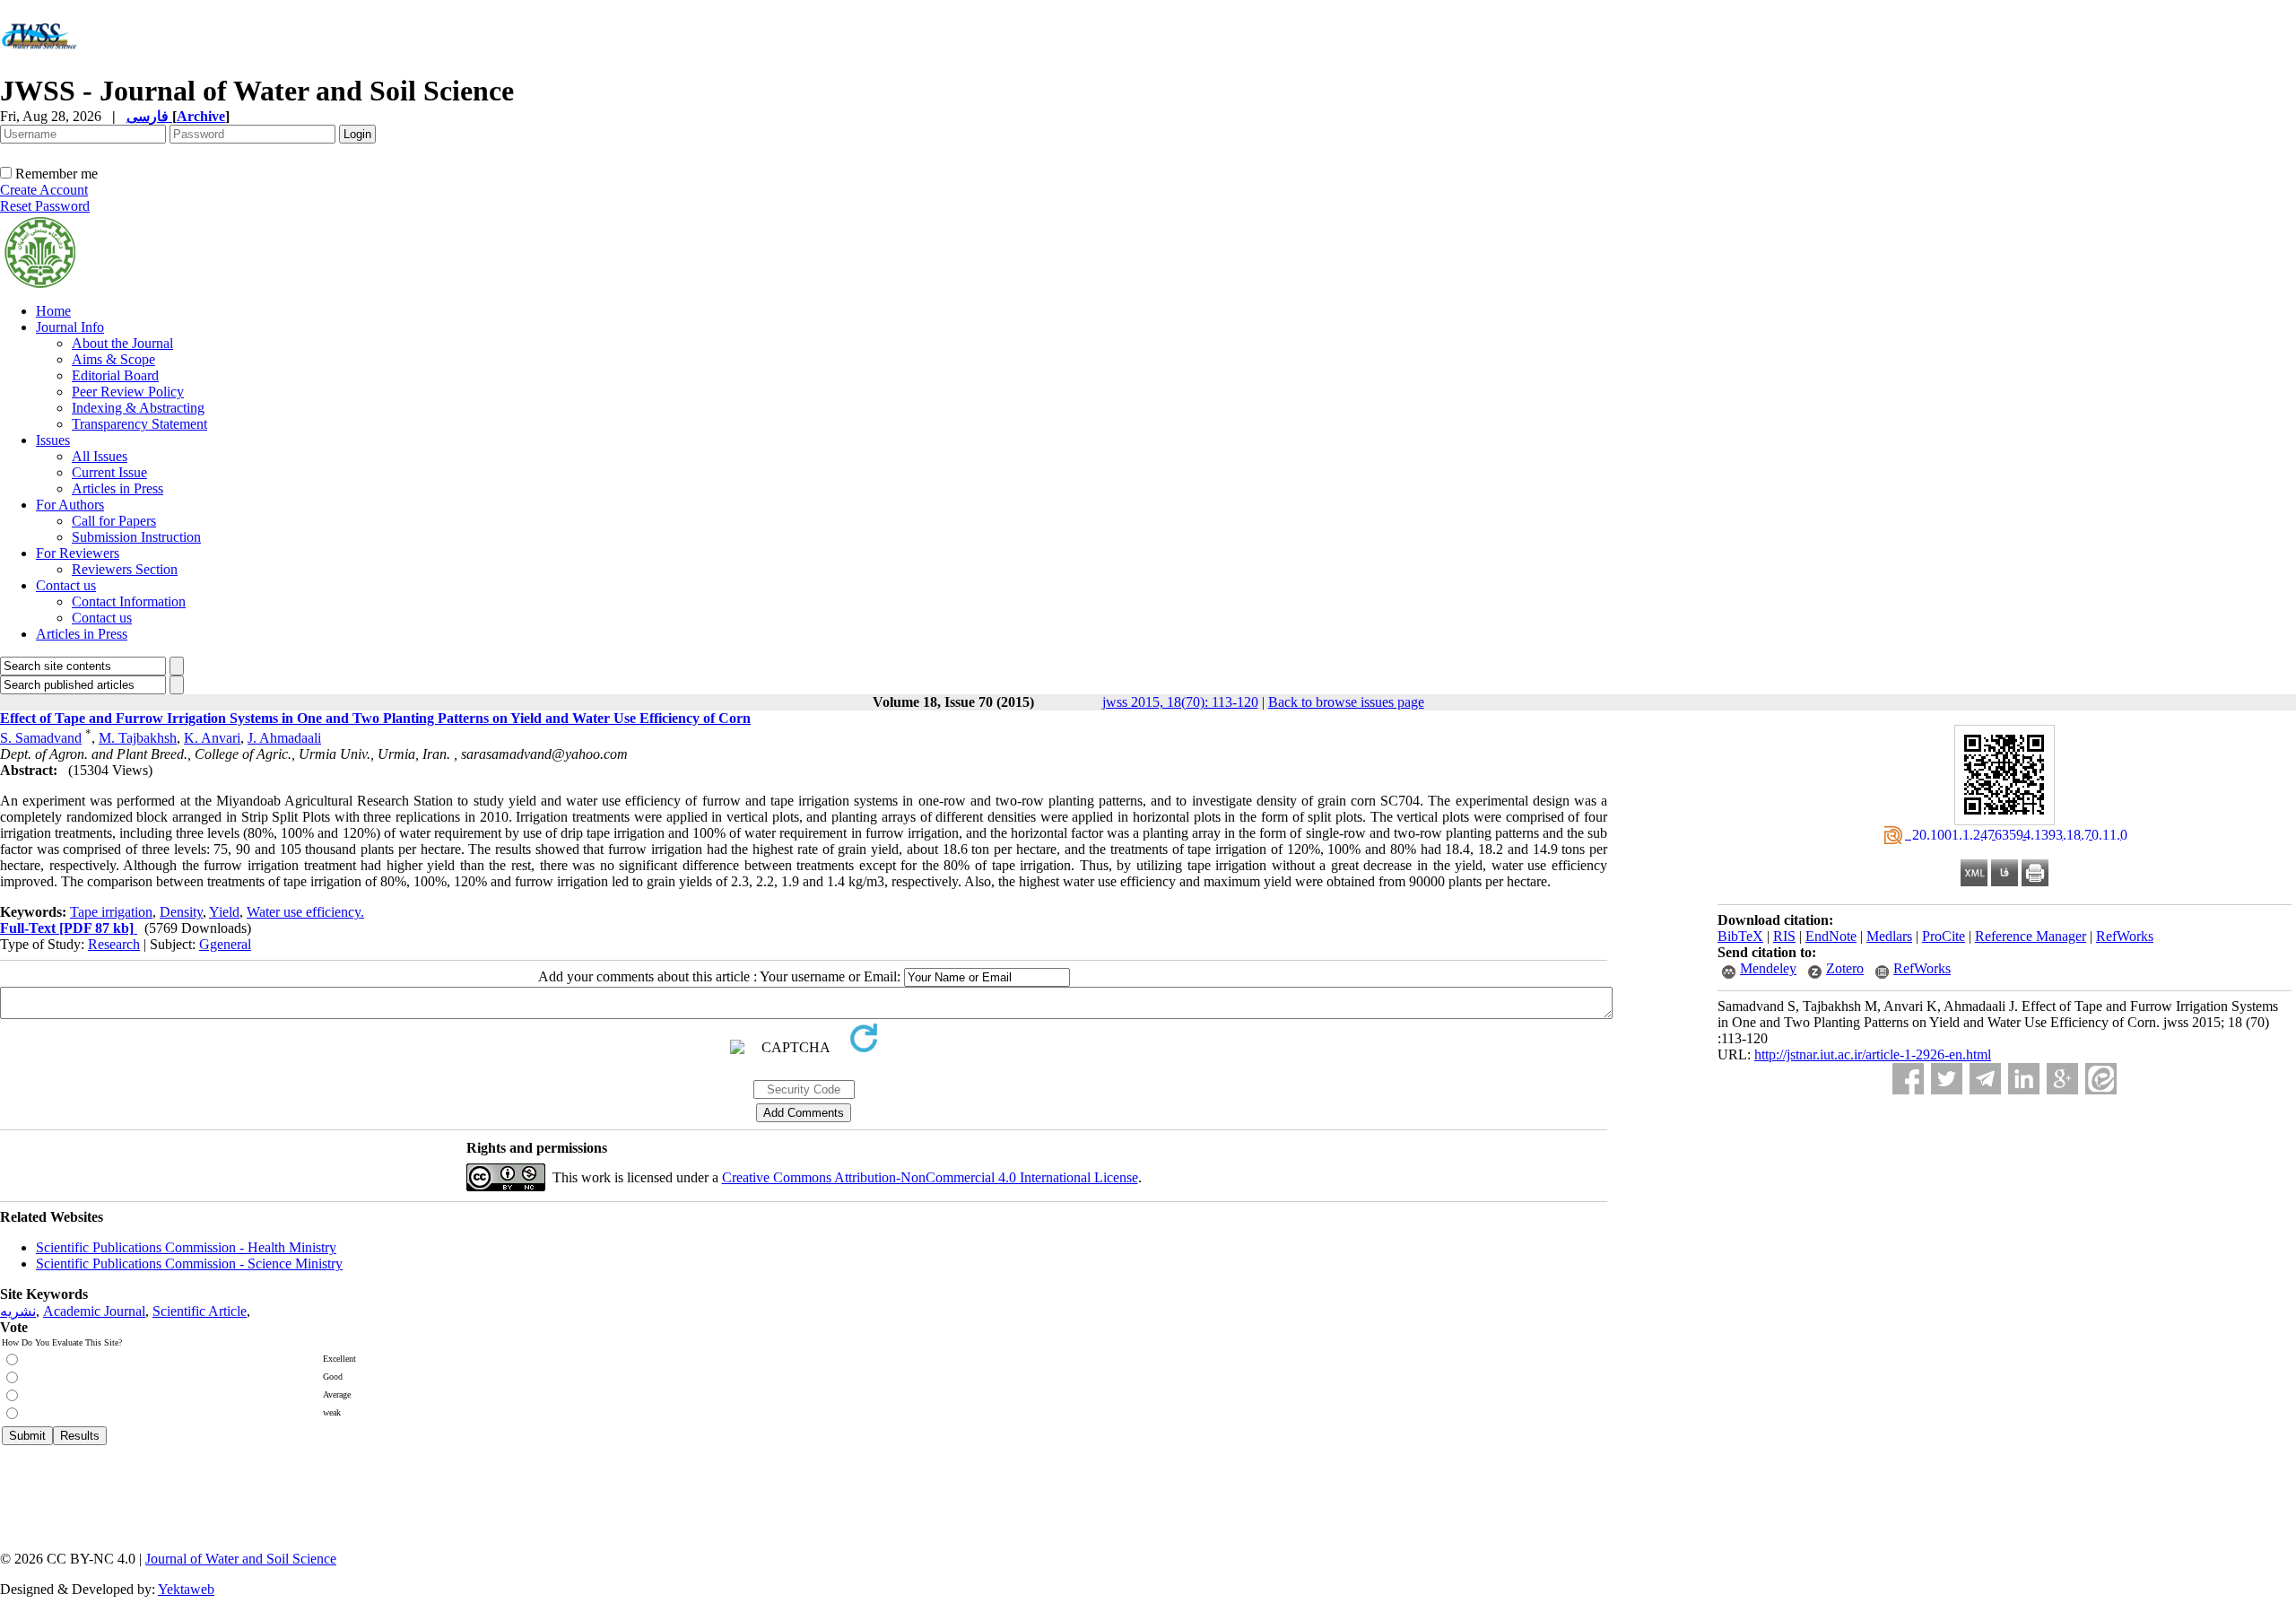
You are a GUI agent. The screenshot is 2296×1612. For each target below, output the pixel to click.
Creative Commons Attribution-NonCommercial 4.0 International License (930, 1177)
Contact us (66, 585)
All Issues (100, 456)
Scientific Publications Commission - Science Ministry (189, 1263)
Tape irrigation (111, 912)
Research (114, 944)
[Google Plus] (2062, 1079)
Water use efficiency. (305, 912)
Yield (224, 912)
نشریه (18, 1311)
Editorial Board (115, 375)
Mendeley (1768, 968)
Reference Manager (2031, 936)
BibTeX (1740, 936)
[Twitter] (1947, 1079)
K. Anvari (212, 738)
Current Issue (109, 472)
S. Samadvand (41, 738)
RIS (1784, 936)
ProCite (1944, 936)
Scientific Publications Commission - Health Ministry (186, 1247)
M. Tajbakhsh (138, 738)
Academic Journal (94, 1311)
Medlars (1889, 936)
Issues (53, 440)
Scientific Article (200, 1311)
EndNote (1831, 936)
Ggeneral (225, 944)
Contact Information (129, 601)
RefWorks (2125, 936)
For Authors (70, 505)
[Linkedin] (2024, 1079)
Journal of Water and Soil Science (241, 1559)
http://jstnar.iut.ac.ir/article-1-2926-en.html (1873, 1054)
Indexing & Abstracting (138, 408)
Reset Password (45, 206)
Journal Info (70, 327)
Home (53, 311)
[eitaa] (2101, 1079)
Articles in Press (117, 488)
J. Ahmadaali (284, 738)
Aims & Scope (113, 359)
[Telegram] (1985, 1079)
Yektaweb (186, 1589)
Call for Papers (114, 521)
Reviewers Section (125, 569)
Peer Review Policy (128, 392)
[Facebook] (1908, 1079)
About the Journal (122, 343)
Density (181, 912)
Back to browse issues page (1346, 702)
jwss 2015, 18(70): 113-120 (1180, 702)
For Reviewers (78, 553)
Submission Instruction (136, 537)
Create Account (44, 190)
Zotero (1845, 968)
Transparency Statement (139, 424)
